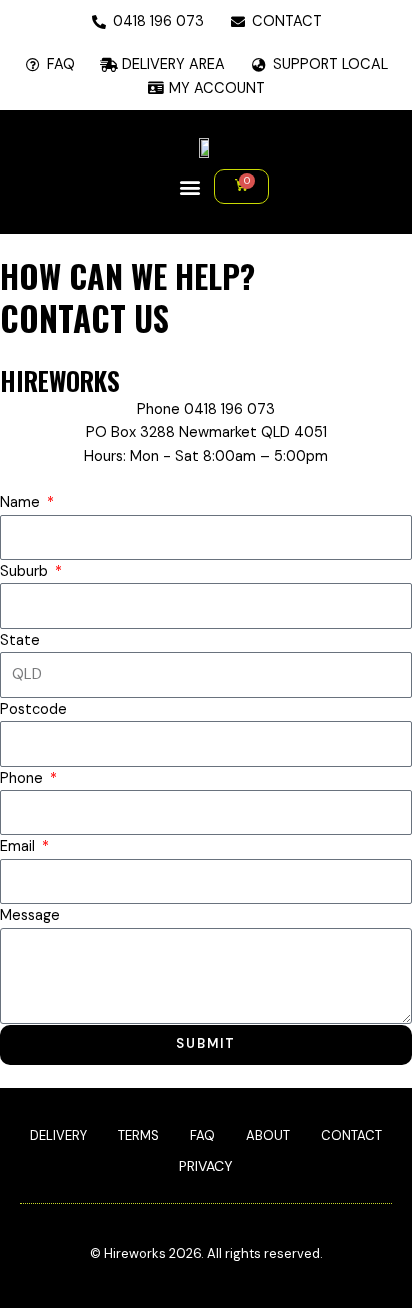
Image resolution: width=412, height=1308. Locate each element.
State (20, 640)
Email (19, 846)
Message (30, 915)
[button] (189, 186)
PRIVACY (206, 1166)
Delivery (58, 1135)
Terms (138, 1135)
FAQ (202, 1135)
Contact (351, 1135)
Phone (23, 778)
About (268, 1135)
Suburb (26, 571)
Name (22, 502)
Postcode (33, 709)
